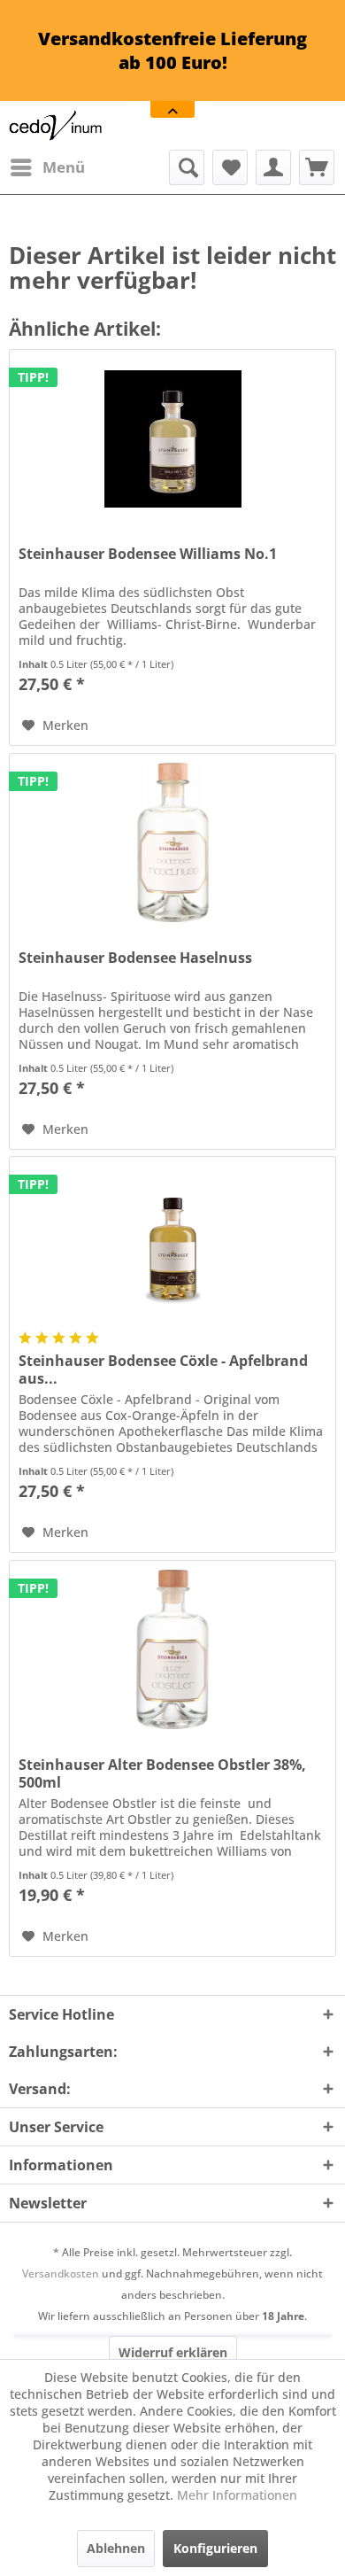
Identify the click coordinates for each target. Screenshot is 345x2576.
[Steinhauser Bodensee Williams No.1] (172, 438)
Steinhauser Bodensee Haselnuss (135, 958)
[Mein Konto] (273, 167)
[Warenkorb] (317, 167)
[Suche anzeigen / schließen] (187, 167)
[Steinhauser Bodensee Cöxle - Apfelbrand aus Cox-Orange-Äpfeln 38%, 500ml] (172, 1245)
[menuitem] (47, 167)
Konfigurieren (215, 2548)
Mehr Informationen (237, 2495)
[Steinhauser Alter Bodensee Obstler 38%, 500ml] (172, 1649)
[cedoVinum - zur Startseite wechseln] (56, 125)
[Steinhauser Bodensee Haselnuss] (172, 842)
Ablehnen (116, 2548)
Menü (64, 167)
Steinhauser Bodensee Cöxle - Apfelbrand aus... (163, 1369)
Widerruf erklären (173, 2352)
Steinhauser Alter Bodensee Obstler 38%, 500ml (162, 1773)
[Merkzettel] (230, 167)
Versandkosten (61, 2273)
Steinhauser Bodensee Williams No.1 (148, 554)
